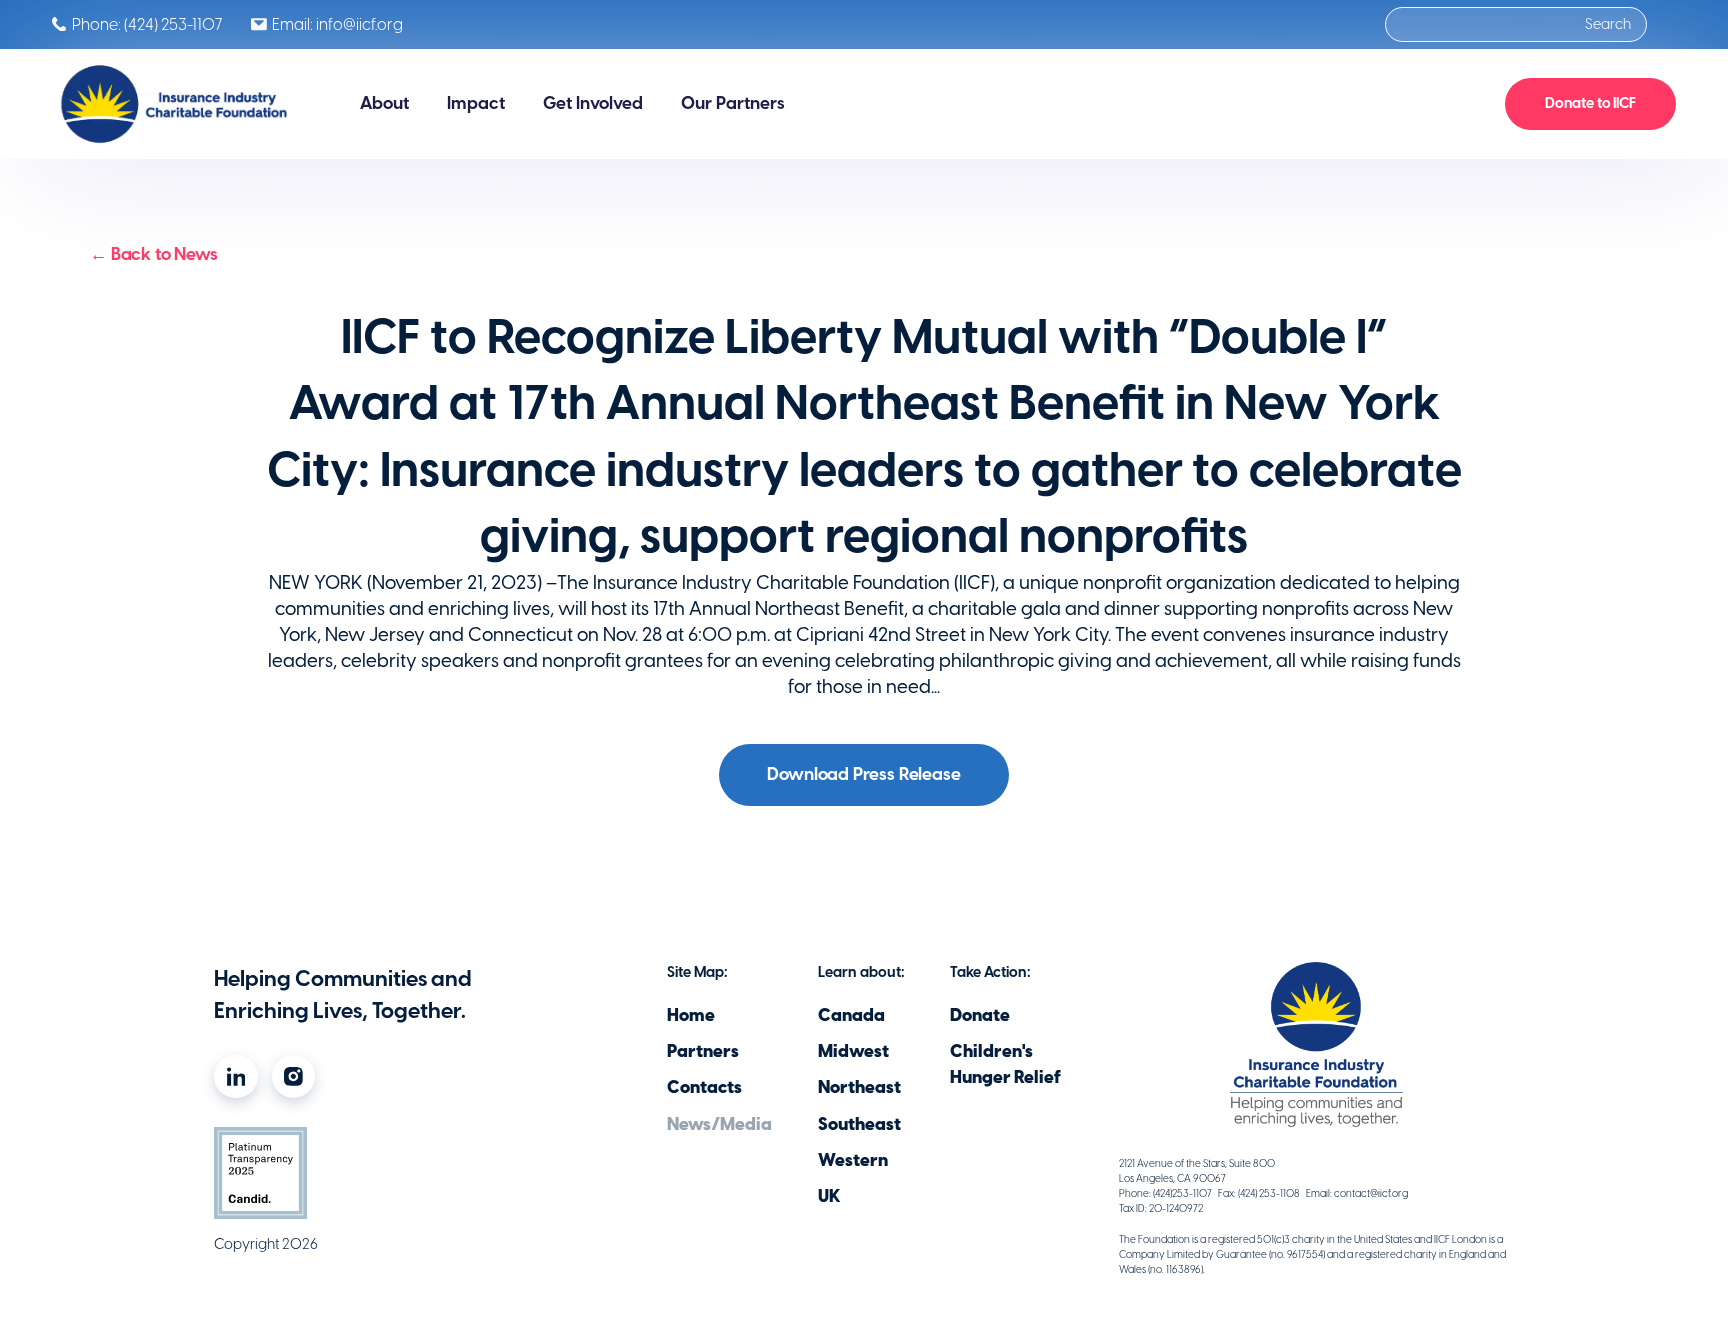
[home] (176, 103)
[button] (384, 103)
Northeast (859, 1087)
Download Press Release (863, 774)
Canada (851, 1015)
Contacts (704, 1087)
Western (853, 1160)
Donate (980, 1015)
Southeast (859, 1124)
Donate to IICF (1590, 103)
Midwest (853, 1051)
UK (829, 1196)
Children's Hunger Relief (1005, 1064)
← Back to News (154, 254)
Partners (703, 1051)
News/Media (719, 1124)
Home (691, 1015)
